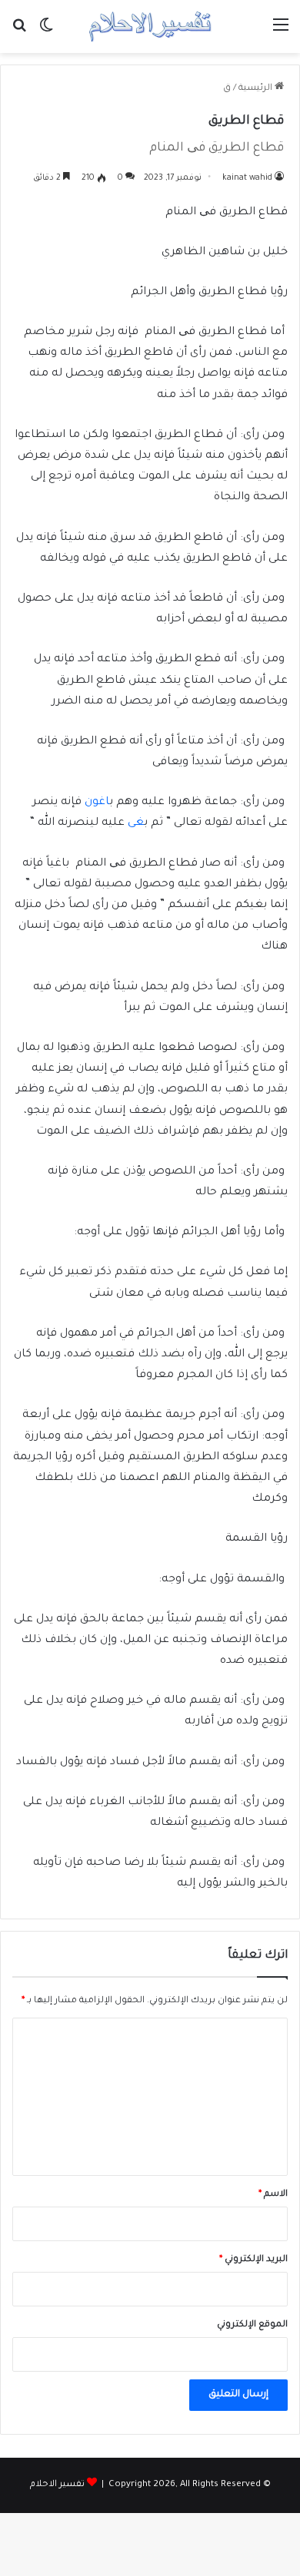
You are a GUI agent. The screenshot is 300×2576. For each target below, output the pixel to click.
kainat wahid (247, 178)
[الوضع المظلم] (46, 33)
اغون (97, 803)
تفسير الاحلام (57, 2485)
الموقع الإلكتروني (252, 2325)
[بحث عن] (19, 33)
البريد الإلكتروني (253, 2260)
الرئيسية (257, 89)
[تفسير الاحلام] (150, 26)
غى (136, 823)
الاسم (273, 2195)
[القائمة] (281, 33)
